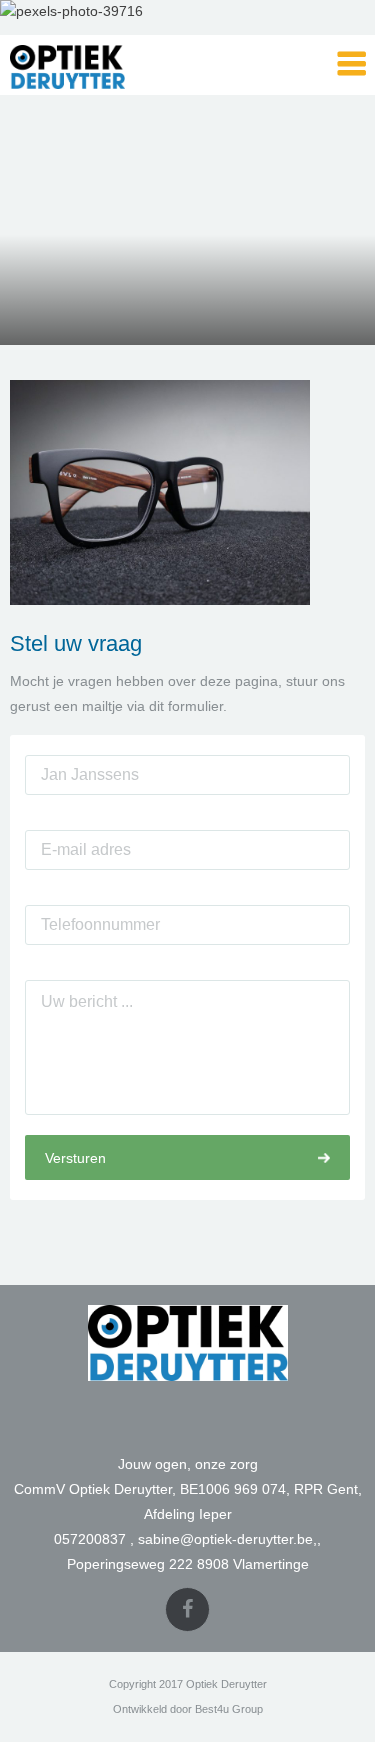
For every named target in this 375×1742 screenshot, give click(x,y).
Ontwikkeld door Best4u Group (188, 1709)
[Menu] (351, 64)
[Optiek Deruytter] (110, 65)
